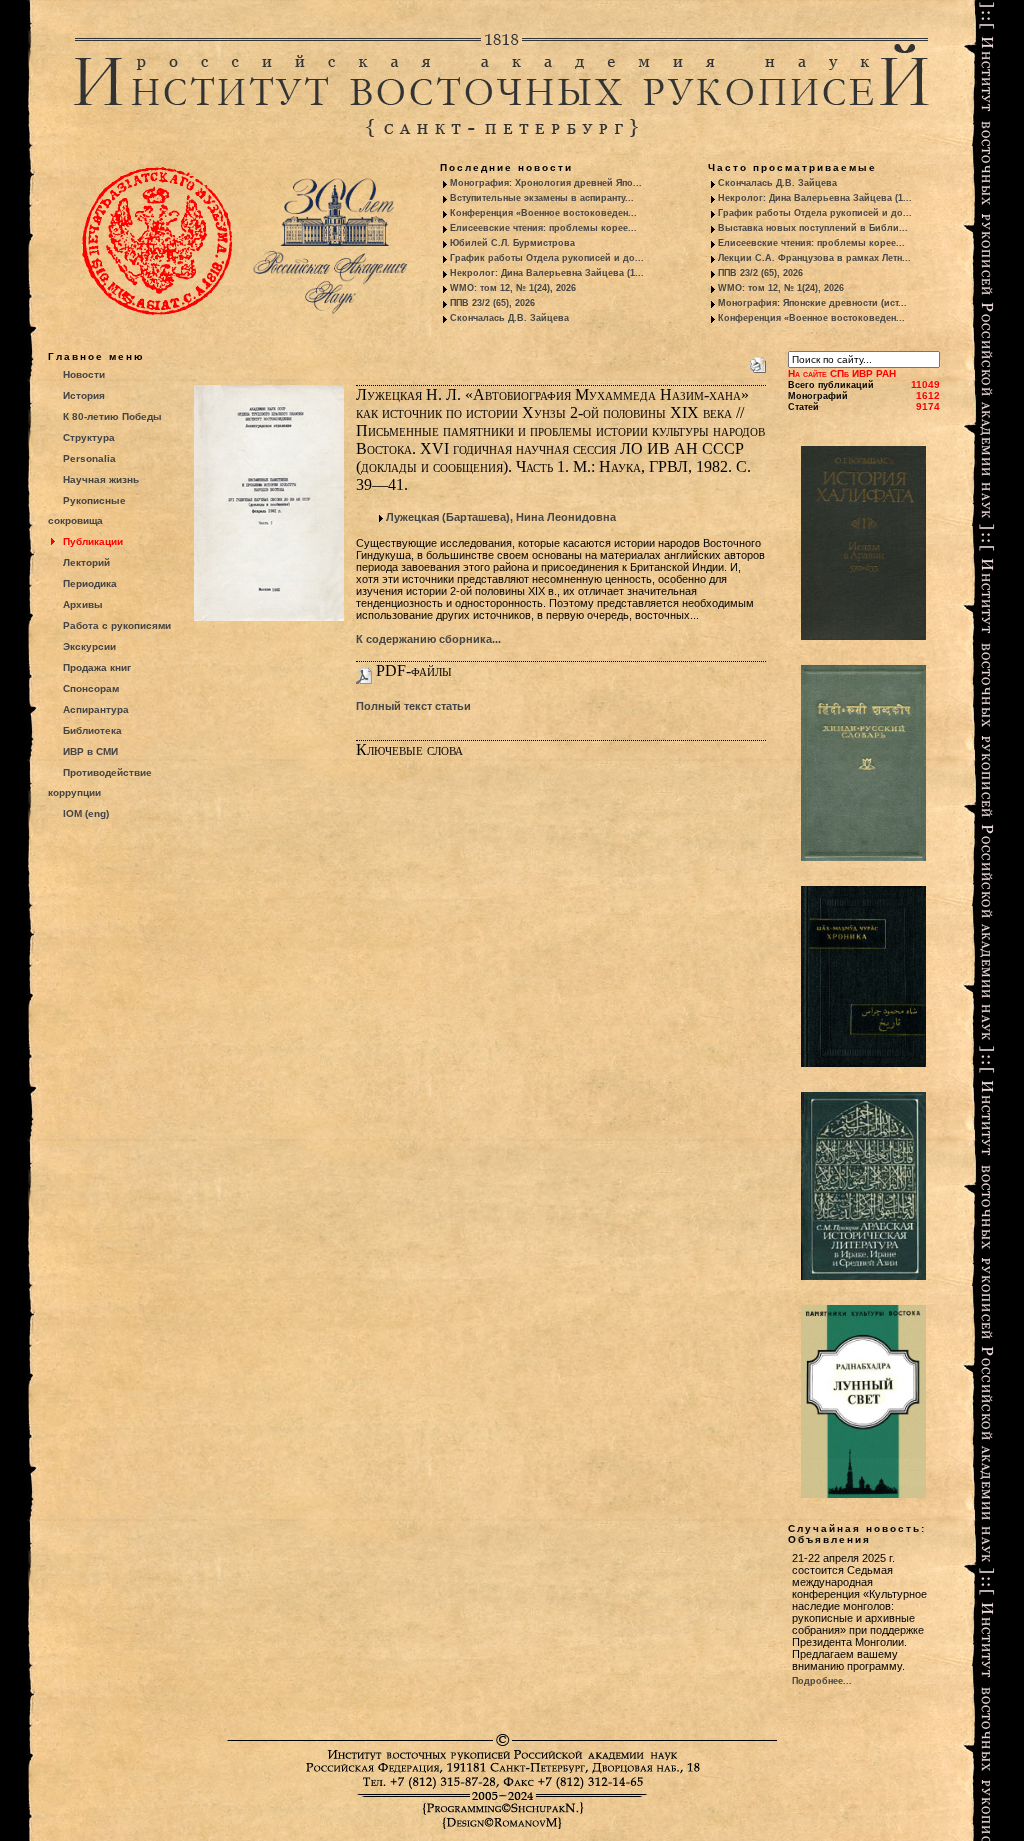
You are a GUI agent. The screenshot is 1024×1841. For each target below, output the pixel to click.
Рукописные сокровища (87, 510)
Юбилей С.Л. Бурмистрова (512, 243)
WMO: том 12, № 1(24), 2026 (513, 288)
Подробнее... (822, 1681)
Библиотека (92, 730)
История (84, 395)
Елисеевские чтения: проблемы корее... (543, 228)
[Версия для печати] (758, 361)
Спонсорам (91, 688)
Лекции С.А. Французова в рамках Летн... (814, 258)
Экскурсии (89, 646)
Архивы (83, 604)
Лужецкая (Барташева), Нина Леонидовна (501, 517)
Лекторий (86, 562)
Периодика (90, 583)
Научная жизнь (101, 479)
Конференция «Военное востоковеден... (543, 213)
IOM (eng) (86, 813)
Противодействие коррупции (100, 782)
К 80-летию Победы (112, 416)
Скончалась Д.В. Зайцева (509, 318)
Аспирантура (96, 709)
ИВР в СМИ (90, 751)
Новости (84, 374)
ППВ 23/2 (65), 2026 (492, 303)
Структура (89, 437)
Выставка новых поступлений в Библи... (813, 228)
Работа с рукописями (117, 625)
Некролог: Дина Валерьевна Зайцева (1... (547, 273)
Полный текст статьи (413, 706)
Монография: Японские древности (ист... (812, 303)
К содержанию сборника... (428, 639)
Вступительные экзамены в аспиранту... (542, 198)
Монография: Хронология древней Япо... (546, 183)
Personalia (89, 458)
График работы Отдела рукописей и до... (547, 258)
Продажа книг (97, 667)
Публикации (93, 541)
